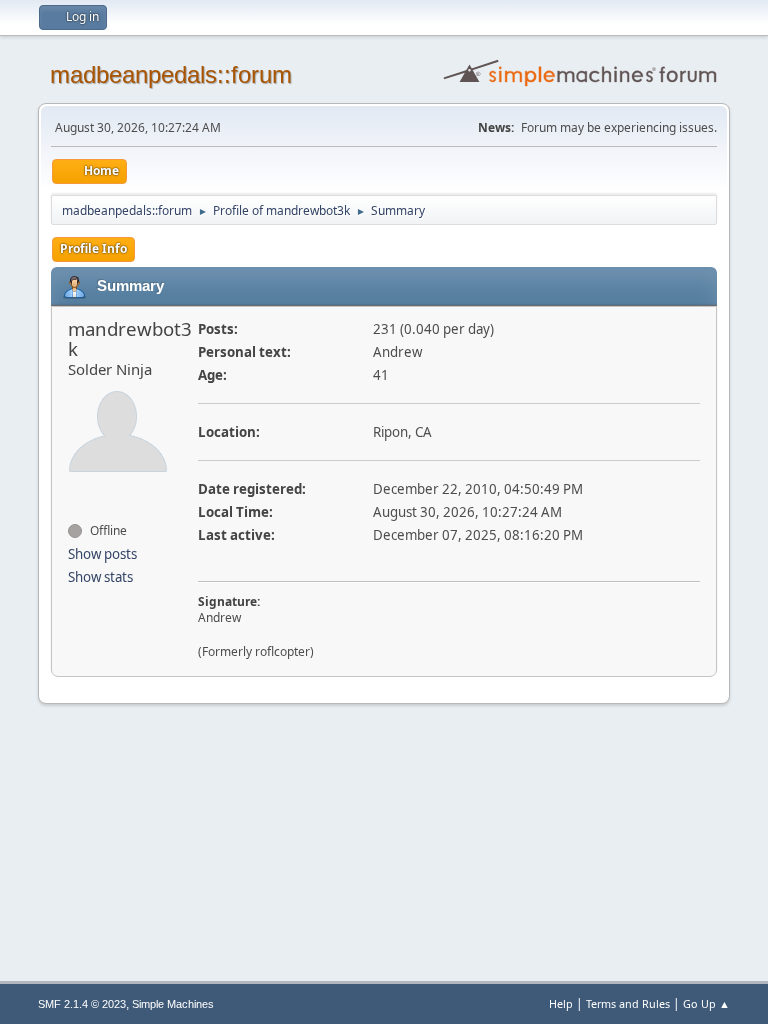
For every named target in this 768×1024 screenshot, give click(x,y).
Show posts (102, 554)
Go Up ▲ (706, 1003)
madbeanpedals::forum (171, 74)
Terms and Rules (628, 1003)
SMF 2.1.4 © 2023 (82, 1004)
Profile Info (93, 248)
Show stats (100, 577)
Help (561, 1003)
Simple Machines (173, 1004)
